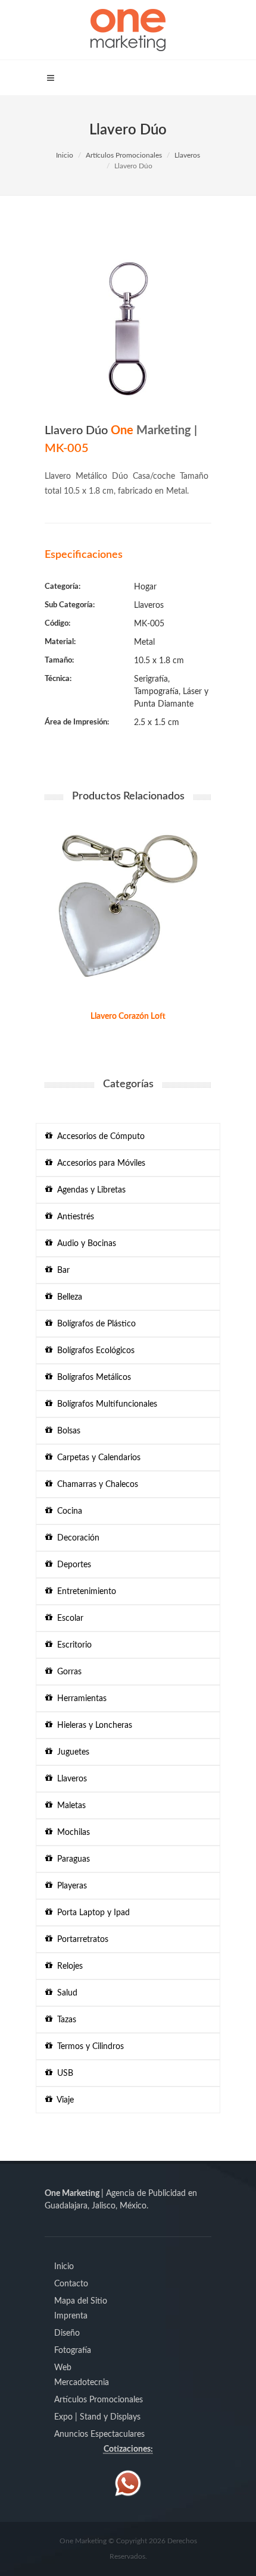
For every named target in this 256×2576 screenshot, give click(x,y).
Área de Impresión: (77, 722)
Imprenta (71, 2316)
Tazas (64, 2020)
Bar (61, 1270)
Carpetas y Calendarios (96, 1458)
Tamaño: (59, 661)
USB (63, 2073)
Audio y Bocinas (84, 1244)
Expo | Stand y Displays (97, 2417)
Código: (57, 624)
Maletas (69, 1806)
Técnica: (58, 679)
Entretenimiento (84, 1592)
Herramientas (79, 1699)
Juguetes (71, 1752)
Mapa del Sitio (81, 2301)
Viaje (63, 2100)
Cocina (67, 1511)
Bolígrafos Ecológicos (93, 1351)
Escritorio (72, 1645)
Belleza (67, 1297)
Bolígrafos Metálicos (92, 1378)
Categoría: (63, 587)
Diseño (67, 2333)
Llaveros (187, 155)
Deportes (72, 1565)
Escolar (68, 1618)
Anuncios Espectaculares (99, 2434)
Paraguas (71, 1859)
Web (63, 2368)
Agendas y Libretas (89, 1190)
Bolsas (66, 1431)
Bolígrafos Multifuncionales (105, 1404)
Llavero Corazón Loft (128, 1016)
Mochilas (71, 1833)
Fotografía (73, 2351)
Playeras (70, 1886)
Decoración (76, 1538)
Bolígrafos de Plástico (94, 1324)
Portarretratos (80, 1940)
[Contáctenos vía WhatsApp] (128, 2483)
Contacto (71, 2284)
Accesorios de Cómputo (99, 1137)
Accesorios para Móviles (99, 1163)
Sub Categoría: (70, 605)
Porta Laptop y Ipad (91, 1913)
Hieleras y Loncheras (92, 1725)
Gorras (67, 1672)
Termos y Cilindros (88, 2047)
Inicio (65, 155)
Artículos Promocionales (124, 155)
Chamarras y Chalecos (95, 1485)
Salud (65, 1993)
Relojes (68, 1966)
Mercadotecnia (82, 2383)
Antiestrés (73, 1217)
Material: (60, 642)
